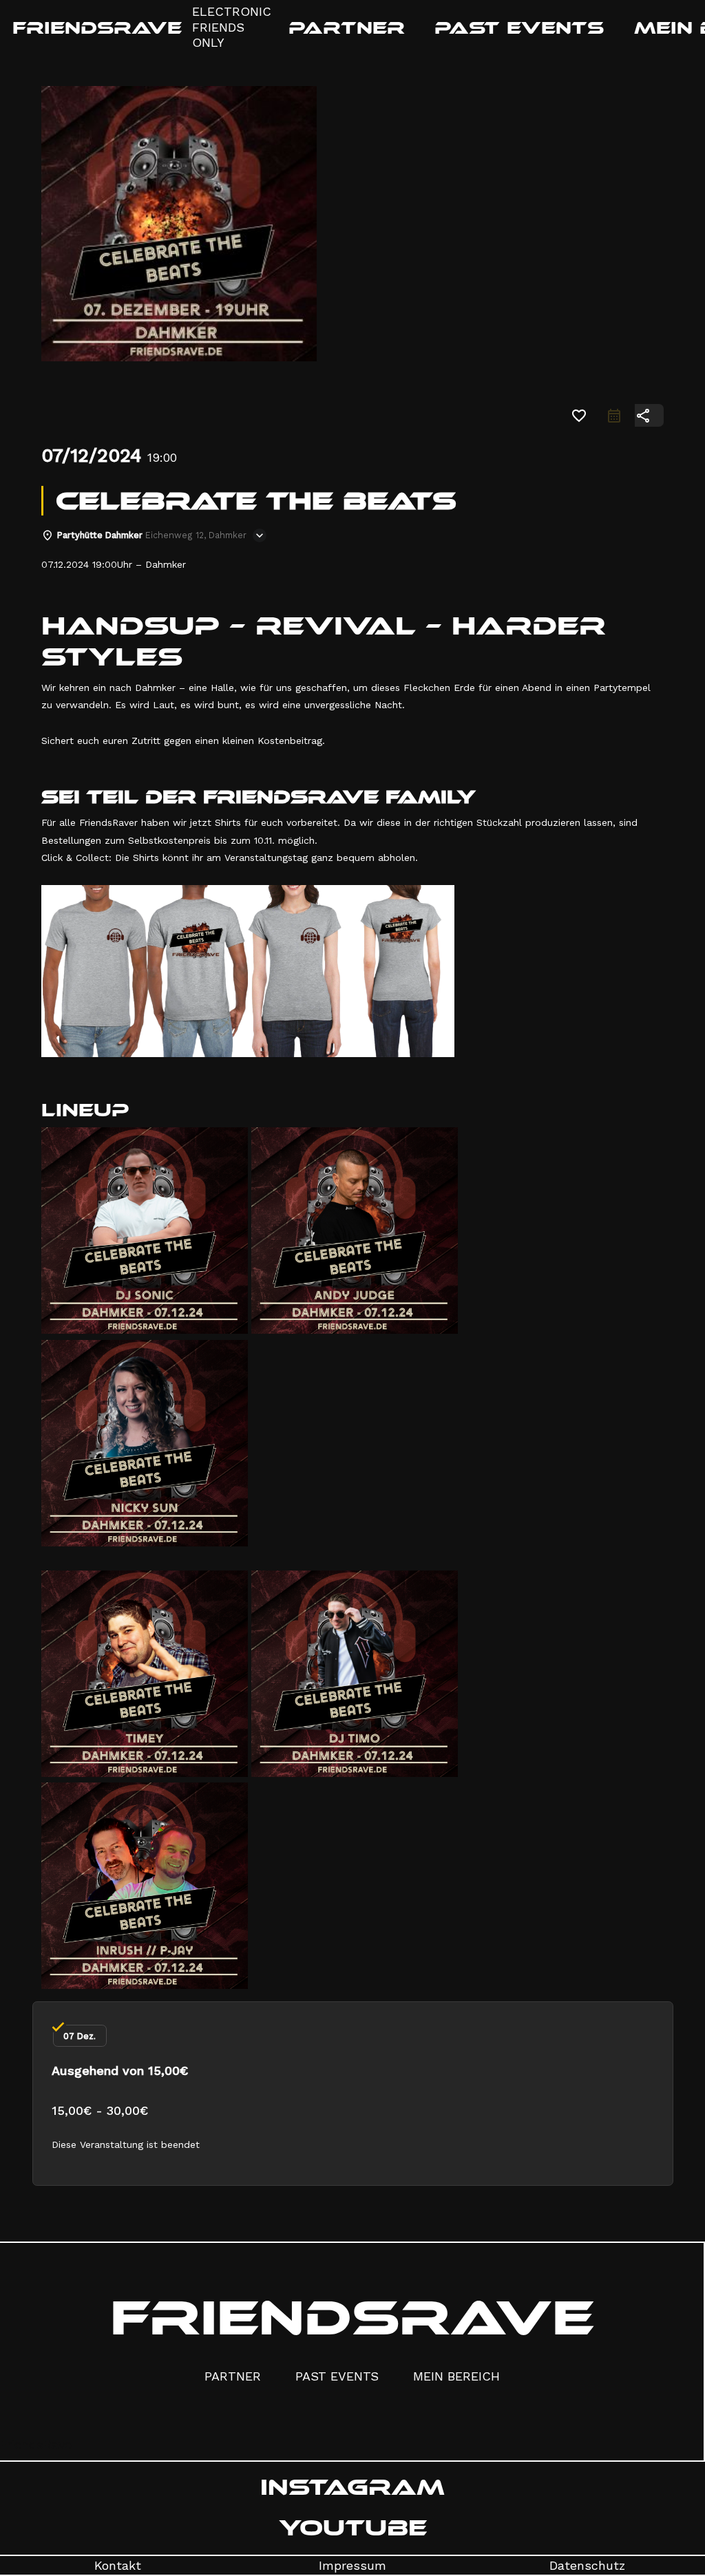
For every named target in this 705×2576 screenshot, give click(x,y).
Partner (233, 2376)
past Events (337, 2376)
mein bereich (456, 2376)
